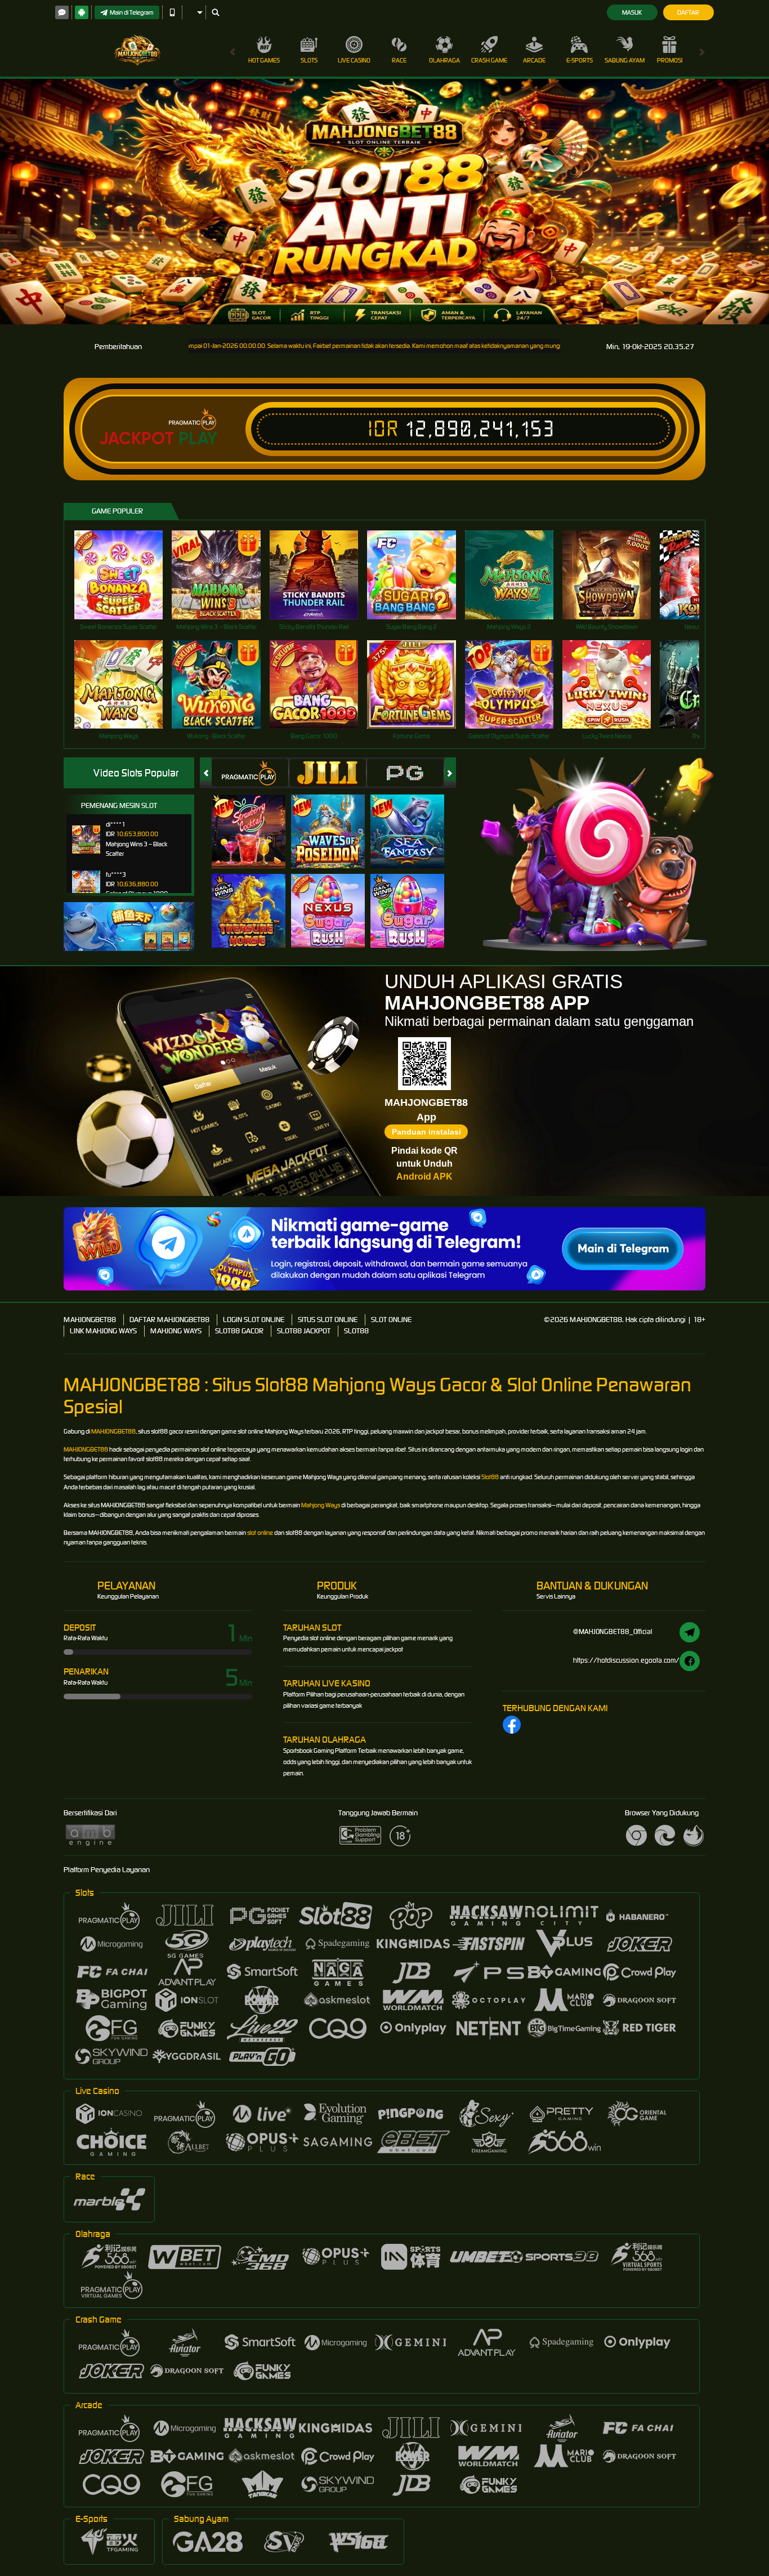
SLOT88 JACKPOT (304, 1331)
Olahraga (444, 60)
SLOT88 (356, 1331)
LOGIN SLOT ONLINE (254, 1320)
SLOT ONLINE (391, 1320)
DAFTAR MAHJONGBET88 (169, 1320)
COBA (255, 820)
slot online (260, 1533)
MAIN (126, 575)
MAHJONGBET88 (90, 1320)
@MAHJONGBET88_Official (613, 1631)
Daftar (688, 12)
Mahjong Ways (321, 1505)
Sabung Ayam (625, 60)
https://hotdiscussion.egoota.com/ (626, 1660)
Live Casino (354, 60)
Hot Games (264, 60)
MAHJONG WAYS (176, 1331)
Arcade (534, 60)
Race (399, 60)
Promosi (670, 60)
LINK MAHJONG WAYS (103, 1331)
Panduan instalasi (426, 1132)
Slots (309, 60)
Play (198, 439)
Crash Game (489, 60)
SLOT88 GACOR (239, 1331)
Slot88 (490, 1477)
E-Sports (580, 60)
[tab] (250, 773)
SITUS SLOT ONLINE (328, 1320)
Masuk (632, 12)
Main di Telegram (132, 12)
